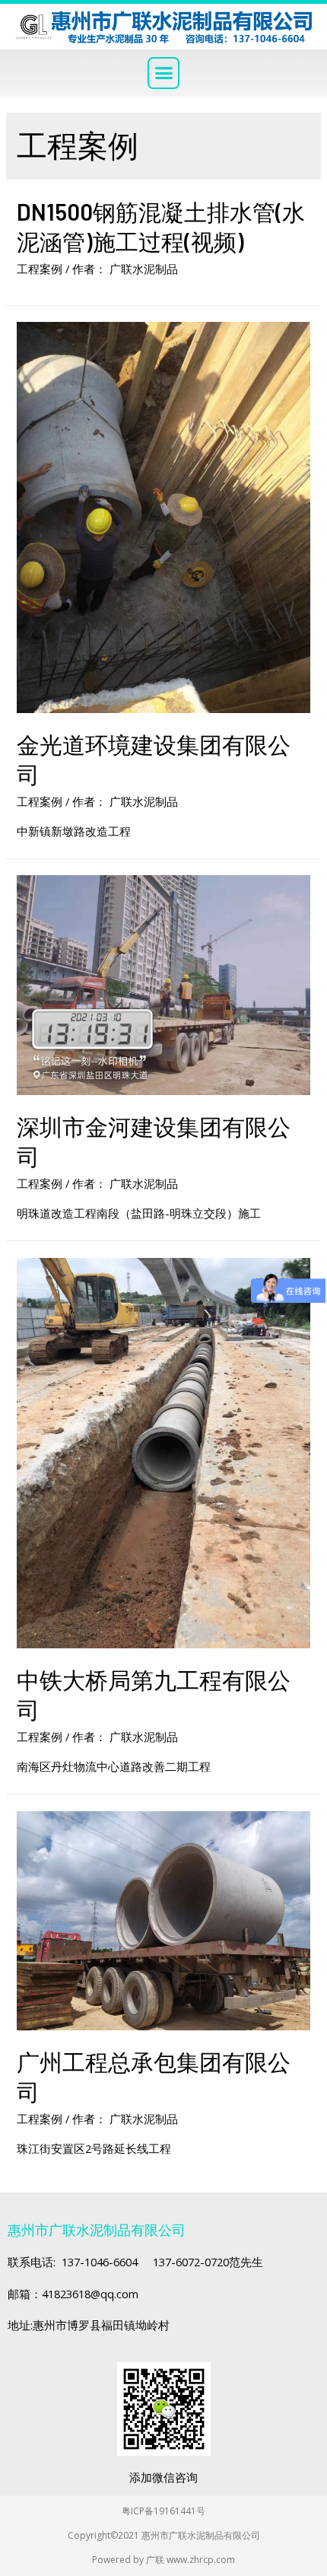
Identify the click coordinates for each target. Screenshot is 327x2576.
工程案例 (40, 269)
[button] (163, 73)
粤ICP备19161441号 (163, 2511)
